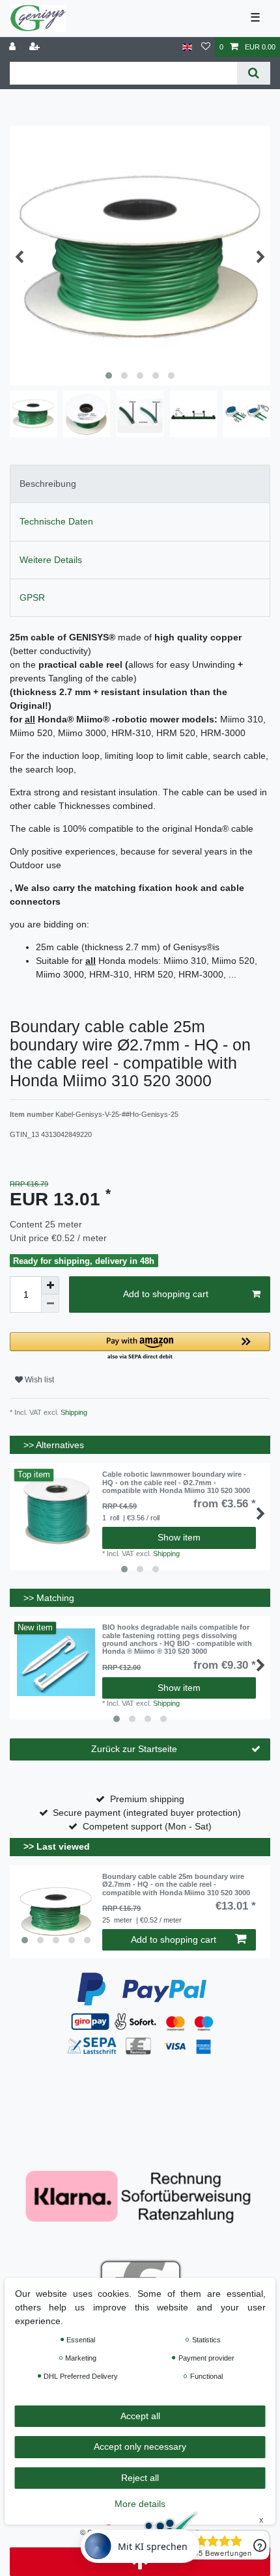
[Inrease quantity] (50, 1285)
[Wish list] (206, 47)
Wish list (38, 1380)
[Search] (254, 73)
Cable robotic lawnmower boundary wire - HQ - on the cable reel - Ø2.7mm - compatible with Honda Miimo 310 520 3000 (176, 1482)
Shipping (73, 1412)
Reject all (140, 2478)
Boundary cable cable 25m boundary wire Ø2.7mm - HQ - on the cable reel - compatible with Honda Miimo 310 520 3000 (176, 1884)
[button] (140, 1347)
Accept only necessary (140, 2446)
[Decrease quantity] (50, 1304)
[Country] (187, 47)
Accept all (140, 2416)
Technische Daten (56, 521)
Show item (179, 1537)
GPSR (32, 597)
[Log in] (14, 47)
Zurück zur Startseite (134, 1749)
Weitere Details (51, 560)
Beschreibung (48, 484)
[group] (56, 1911)
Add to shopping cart (166, 1294)
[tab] (140, 484)
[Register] (36, 47)
